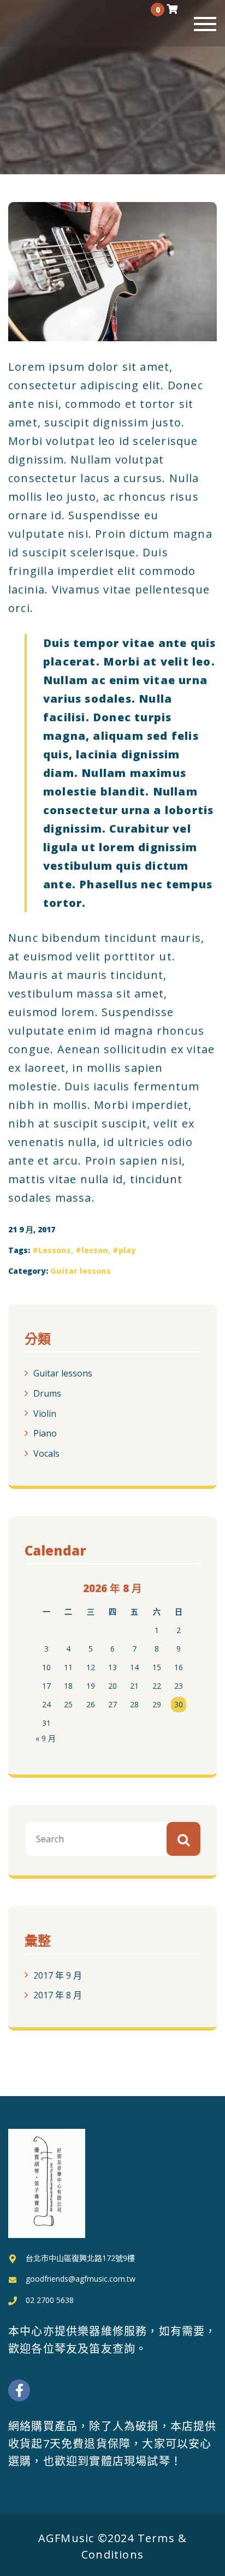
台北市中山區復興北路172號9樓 (80, 2258)
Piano (45, 1433)
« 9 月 (46, 1738)
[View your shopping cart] (172, 9)
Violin (45, 1413)
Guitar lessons (81, 1271)
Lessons (55, 1250)
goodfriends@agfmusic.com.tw (81, 2279)
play (127, 1250)
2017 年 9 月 (58, 1975)
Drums (47, 1393)
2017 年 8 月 (58, 1995)
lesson (95, 1250)
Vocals (46, 1453)
